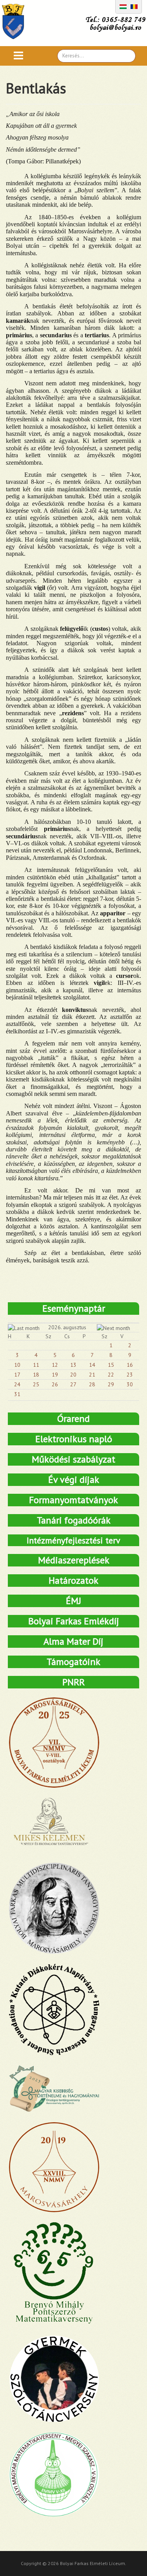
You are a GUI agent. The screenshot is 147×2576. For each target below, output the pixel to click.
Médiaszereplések (74, 1560)
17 (17, 1375)
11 (36, 1365)
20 (73, 1375)
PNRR (73, 1682)
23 (130, 1375)
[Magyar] (123, 6)
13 (73, 1365)
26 (55, 1384)
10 (17, 1365)
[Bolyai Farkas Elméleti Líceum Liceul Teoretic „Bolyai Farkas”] (17, 21)
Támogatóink (73, 1662)
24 (17, 1384)
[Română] (134, 6)
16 (130, 1365)
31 (17, 1394)
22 (111, 1375)
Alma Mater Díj (73, 1641)
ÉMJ (73, 1601)
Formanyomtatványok (73, 1500)
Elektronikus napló (74, 1439)
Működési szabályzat (73, 1459)
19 (55, 1375)
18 (36, 1375)
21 (92, 1375)
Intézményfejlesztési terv (73, 1540)
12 (55, 1365)
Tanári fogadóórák (74, 1520)
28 (92, 1384)
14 (92, 1365)
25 (36, 1384)
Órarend (73, 1419)
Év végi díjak (74, 1480)
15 (111, 1365)
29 (111, 1384)
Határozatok (73, 1580)
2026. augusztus (67, 1327)
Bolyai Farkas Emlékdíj (74, 1621)
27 (73, 1384)
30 (130, 1384)
